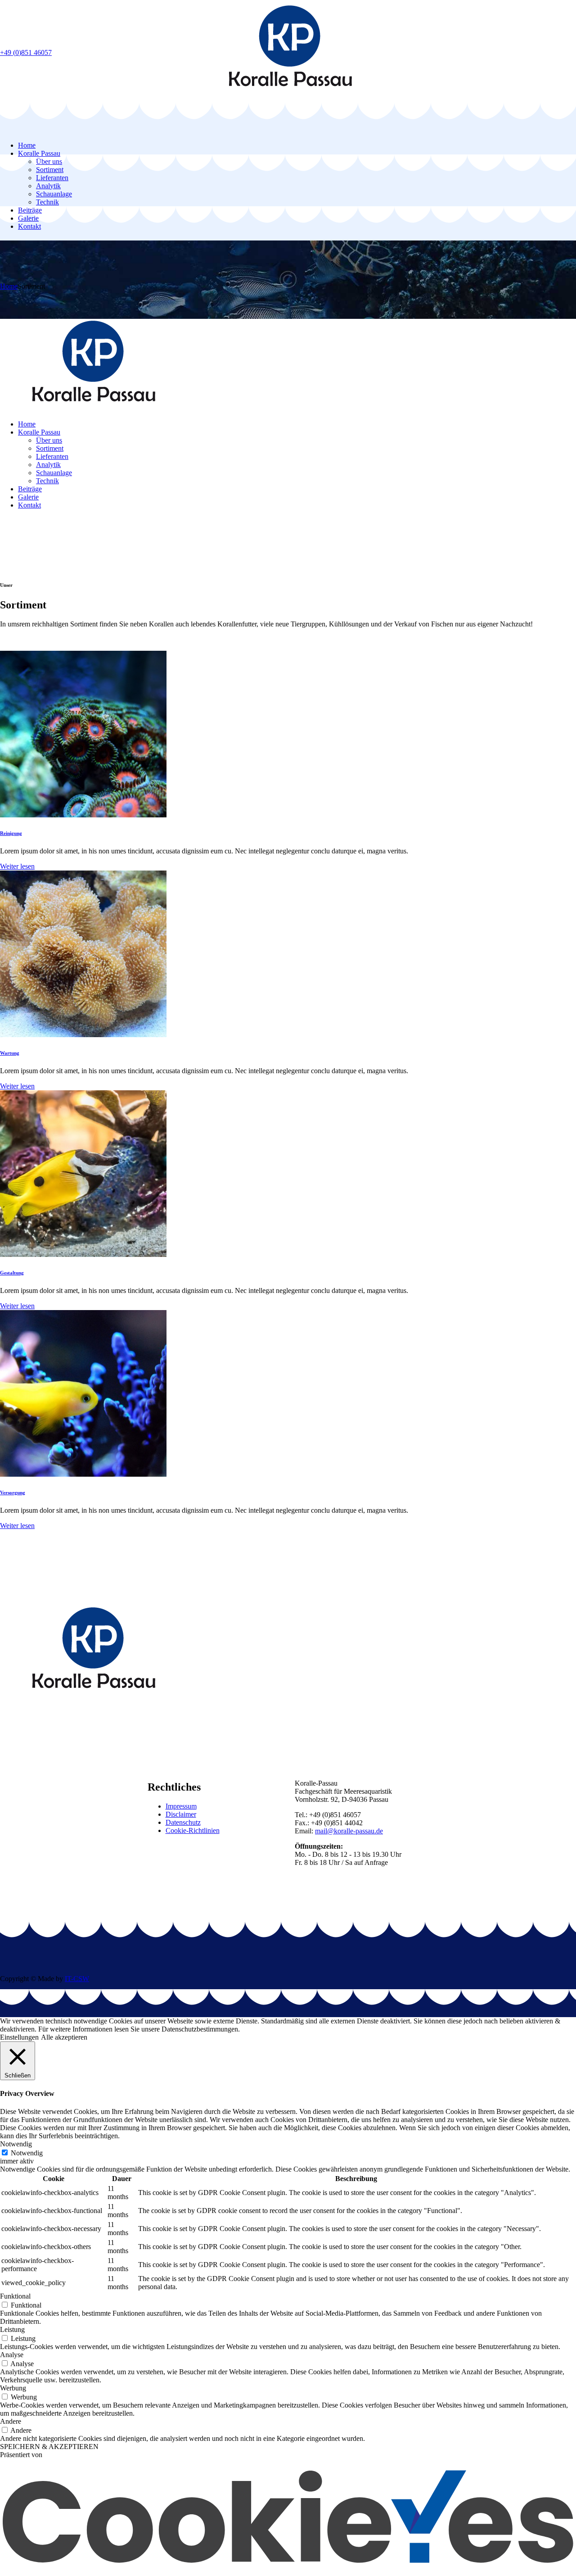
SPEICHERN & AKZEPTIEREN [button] (49, 2447)
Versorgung (13, 1492)
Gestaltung (12, 1273)
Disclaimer (181, 1814)
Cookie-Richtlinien (193, 1830)
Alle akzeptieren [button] (64, 2037)
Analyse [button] (12, 2355)
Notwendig (27, 2153)
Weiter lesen (17, 866)
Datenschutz (183, 1822)
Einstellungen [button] (19, 2037)
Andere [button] (11, 2421)
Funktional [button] (15, 2296)
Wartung (10, 1053)
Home (9, 286)
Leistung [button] (12, 2329)
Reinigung (11, 833)
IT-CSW (77, 1979)
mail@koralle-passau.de (349, 1831)
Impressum (181, 1806)
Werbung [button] (13, 2388)
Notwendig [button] (16, 2144)
